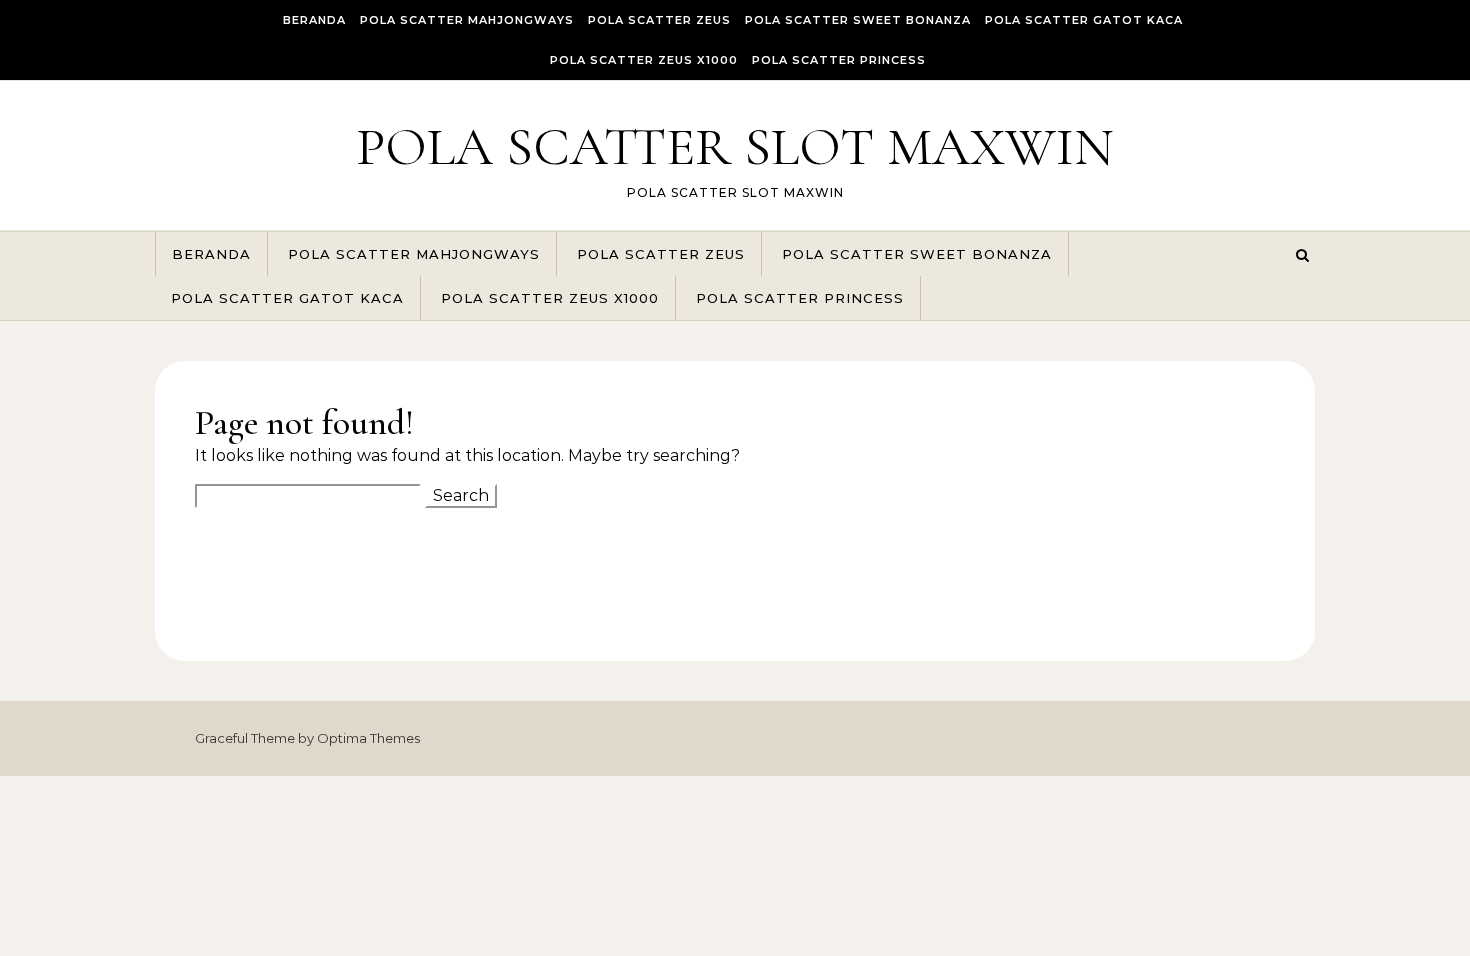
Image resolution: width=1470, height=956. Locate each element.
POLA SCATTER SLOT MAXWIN (735, 146)
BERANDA (314, 20)
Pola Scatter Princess (839, 60)
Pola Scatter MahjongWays (467, 20)
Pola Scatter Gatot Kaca (1084, 20)
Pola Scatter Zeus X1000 (644, 60)
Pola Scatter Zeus (659, 20)
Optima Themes (368, 738)
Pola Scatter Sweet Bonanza (858, 20)
